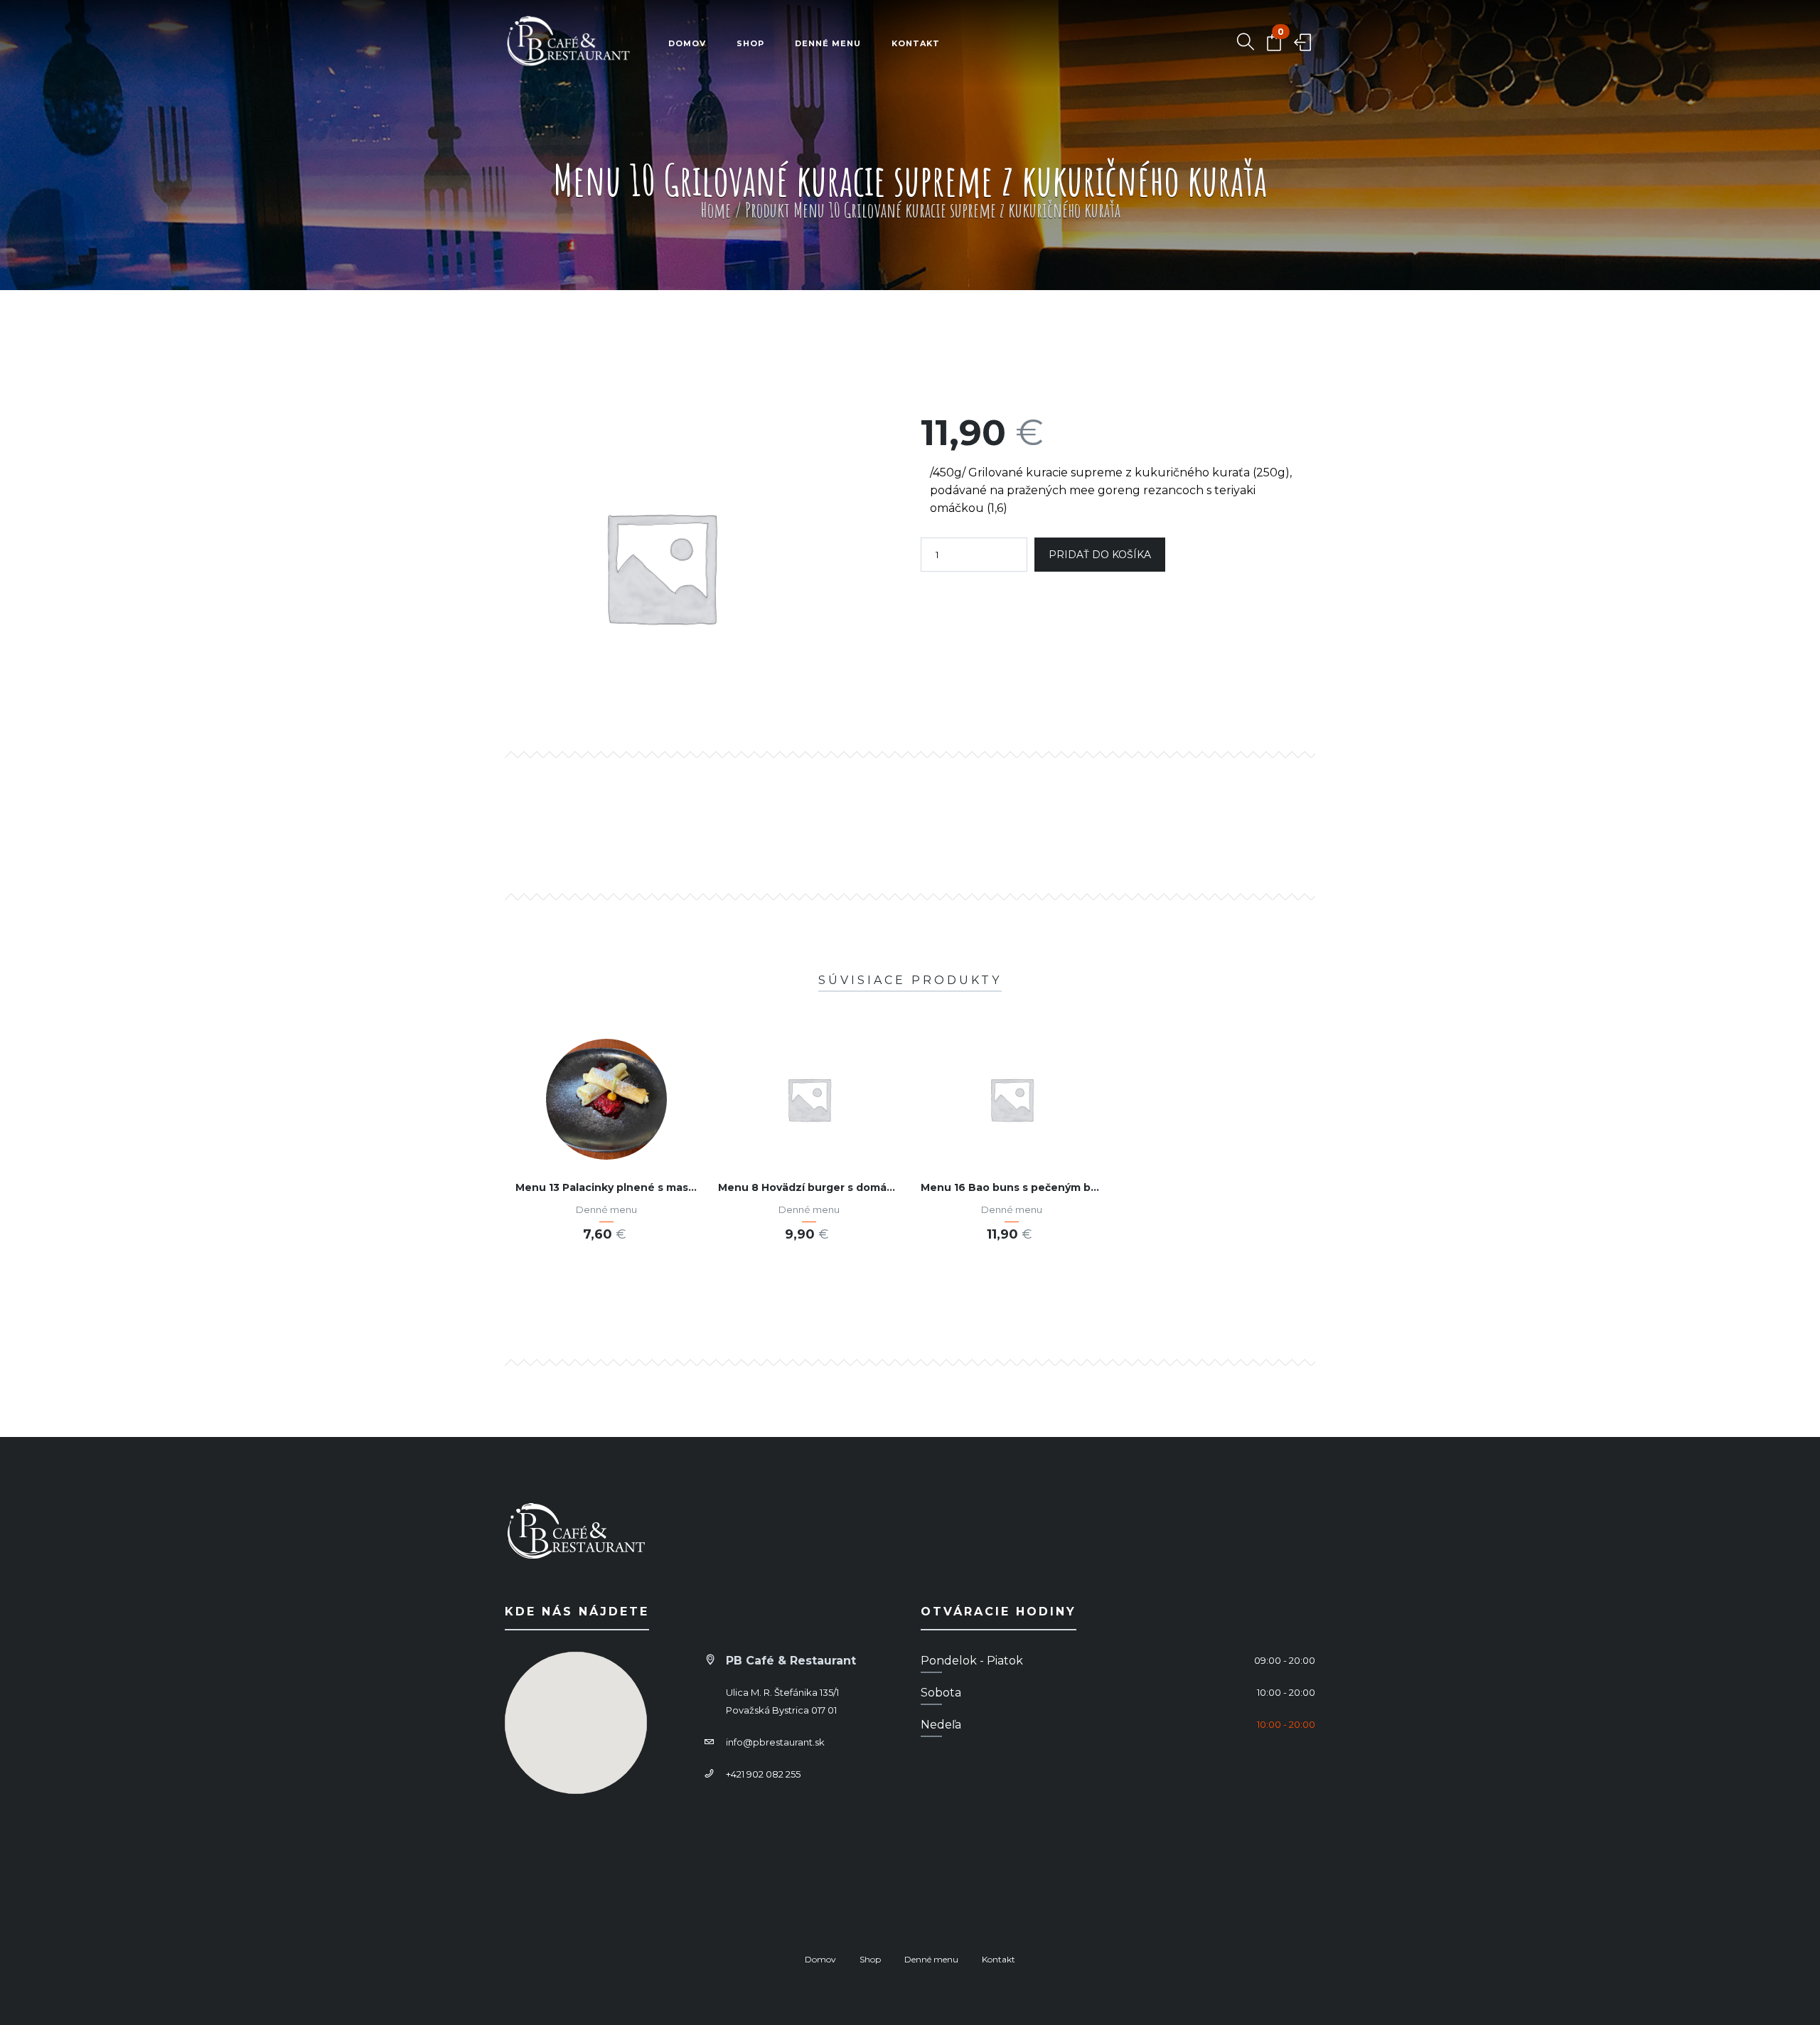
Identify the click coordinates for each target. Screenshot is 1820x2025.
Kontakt (916, 43)
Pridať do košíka (1100, 555)
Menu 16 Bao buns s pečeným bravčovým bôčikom (1055, 1187)
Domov (687, 43)
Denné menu (828, 43)
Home (716, 210)
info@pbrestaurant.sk (775, 1742)
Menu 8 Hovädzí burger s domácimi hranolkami (845, 1187)
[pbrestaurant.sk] (569, 44)
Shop (750, 43)
